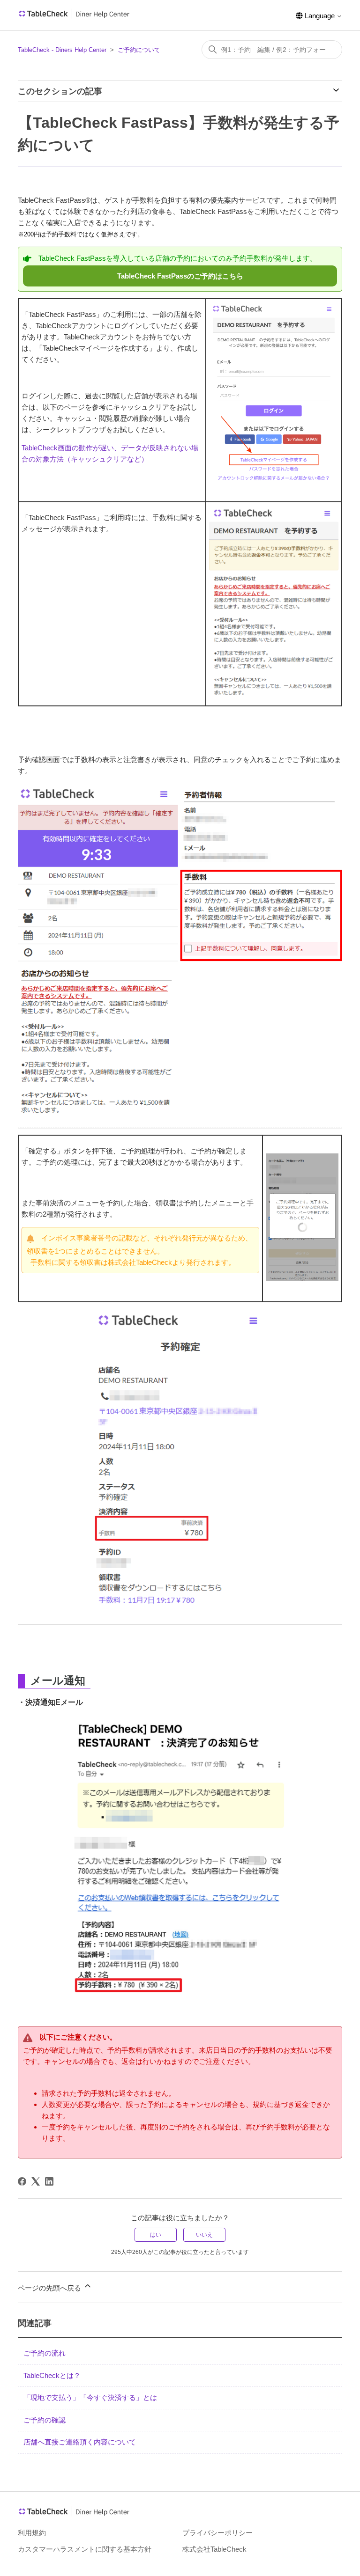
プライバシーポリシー (217, 2533)
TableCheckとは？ (52, 2375)
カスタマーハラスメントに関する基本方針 (85, 2549)
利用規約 (32, 2533)
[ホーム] (74, 17)
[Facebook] (22, 2181)
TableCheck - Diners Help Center (62, 50)
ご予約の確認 (45, 2420)
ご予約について (139, 50)
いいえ (204, 2235)
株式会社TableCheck (214, 2549)
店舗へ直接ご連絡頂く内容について (80, 2442)
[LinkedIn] (49, 2181)
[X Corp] (36, 2181)
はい (156, 2235)
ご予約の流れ (45, 2353)
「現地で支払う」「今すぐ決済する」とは (90, 2397)
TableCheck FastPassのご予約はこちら (180, 276)
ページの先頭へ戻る (50, 2288)
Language (320, 16)
